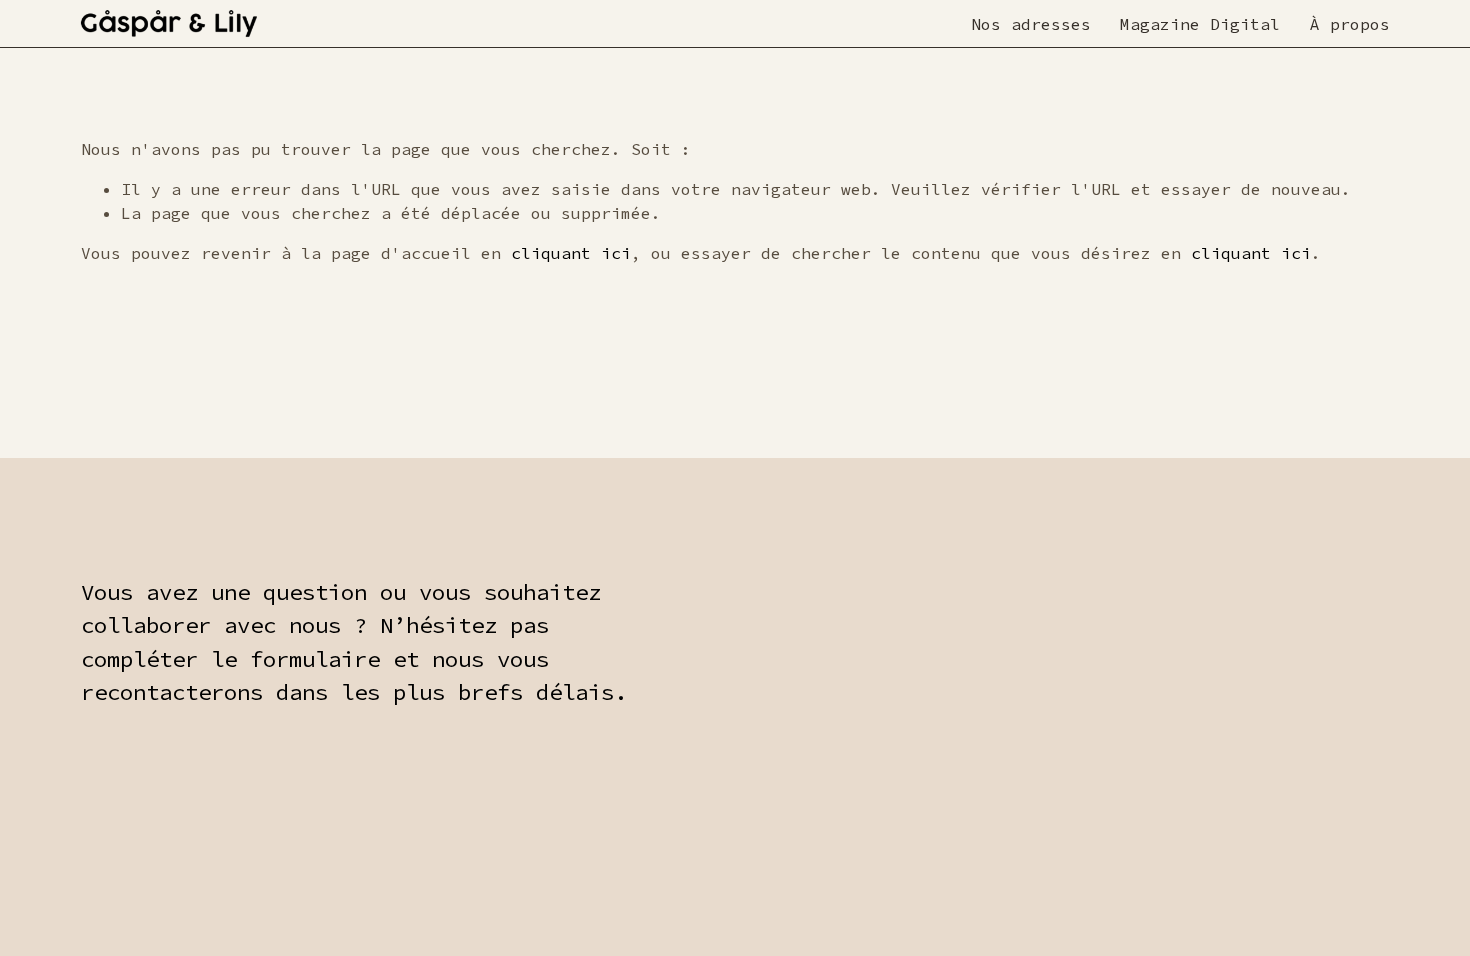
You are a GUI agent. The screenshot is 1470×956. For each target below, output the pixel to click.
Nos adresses (1031, 24)
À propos (1350, 24)
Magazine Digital (1200, 24)
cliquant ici (571, 253)
